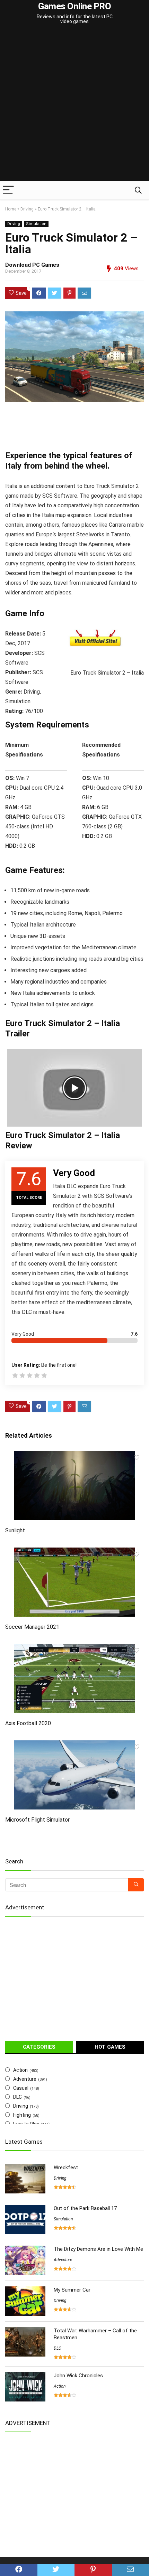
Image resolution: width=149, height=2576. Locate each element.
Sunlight (15, 1530)
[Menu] (8, 190)
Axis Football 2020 (28, 1723)
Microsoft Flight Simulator (37, 1820)
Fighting (22, 2115)
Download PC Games (32, 265)
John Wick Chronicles (78, 2376)
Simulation (36, 224)
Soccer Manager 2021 (32, 1627)
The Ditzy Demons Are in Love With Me (98, 2249)
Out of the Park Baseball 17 (85, 2208)
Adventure (25, 2079)
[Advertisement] (74, 103)
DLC (17, 2097)
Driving (27, 209)
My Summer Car (72, 2290)
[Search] (138, 190)
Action (20, 2070)
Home (11, 209)
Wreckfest (66, 2168)
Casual (21, 2088)
